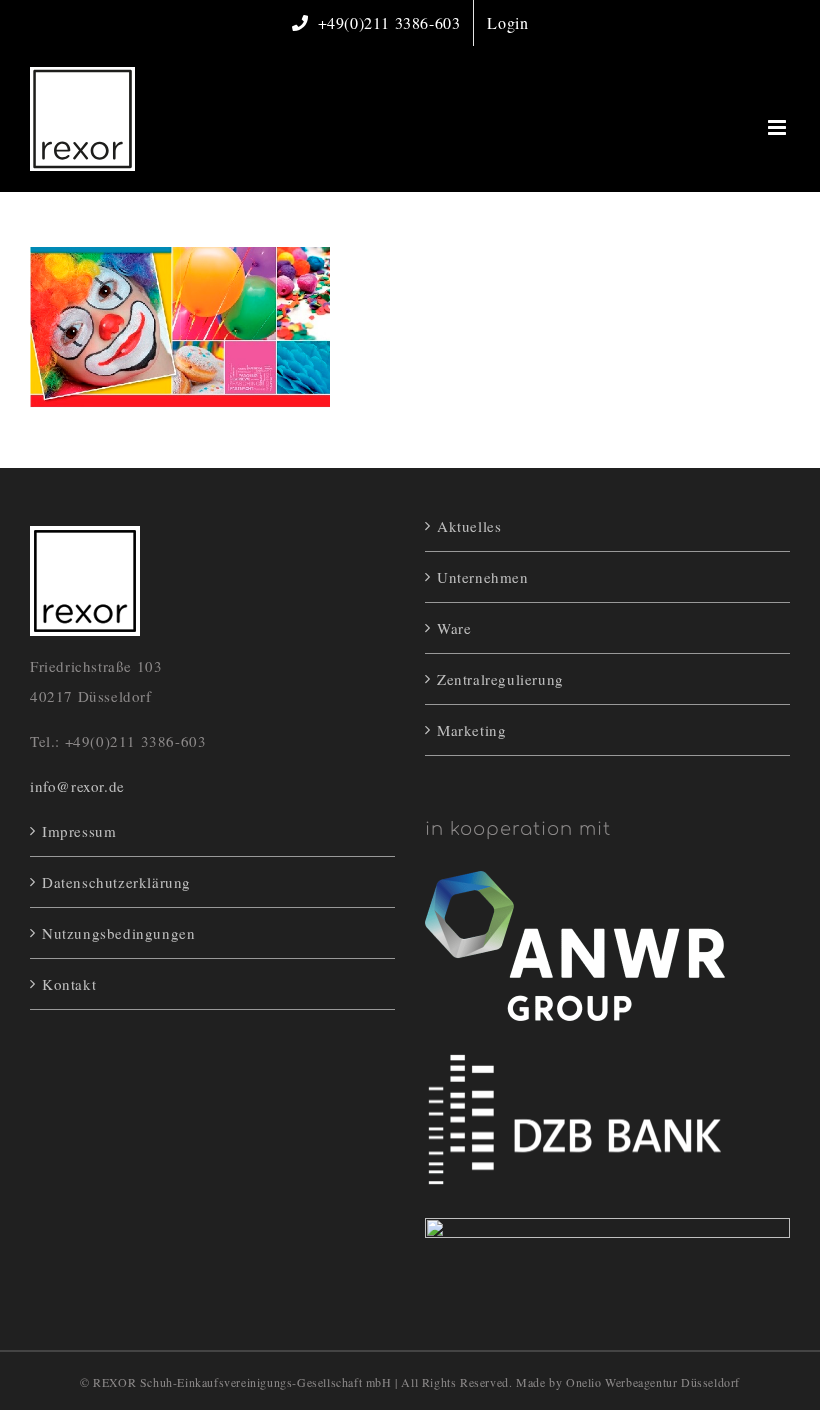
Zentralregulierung (500, 679)
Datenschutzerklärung (116, 882)
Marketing (471, 730)
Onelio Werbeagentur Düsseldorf (653, 1382)
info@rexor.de (77, 786)
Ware (454, 628)
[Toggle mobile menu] (779, 127)
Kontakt (69, 984)
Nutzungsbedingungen (118, 933)
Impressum (79, 831)
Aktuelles (469, 526)
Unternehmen (483, 577)
